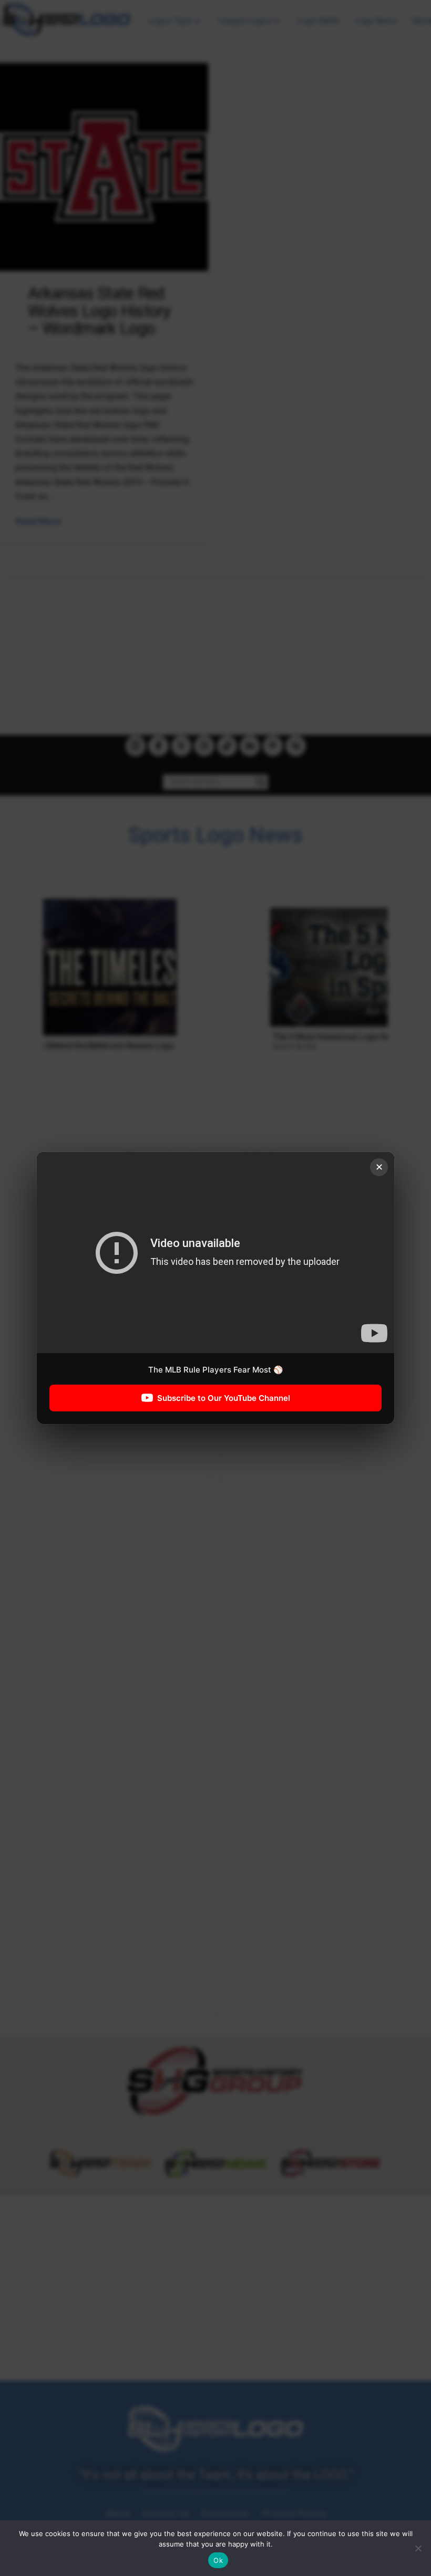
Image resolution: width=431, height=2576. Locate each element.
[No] (418, 2548)
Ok (218, 2560)
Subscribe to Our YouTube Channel (224, 1398)
